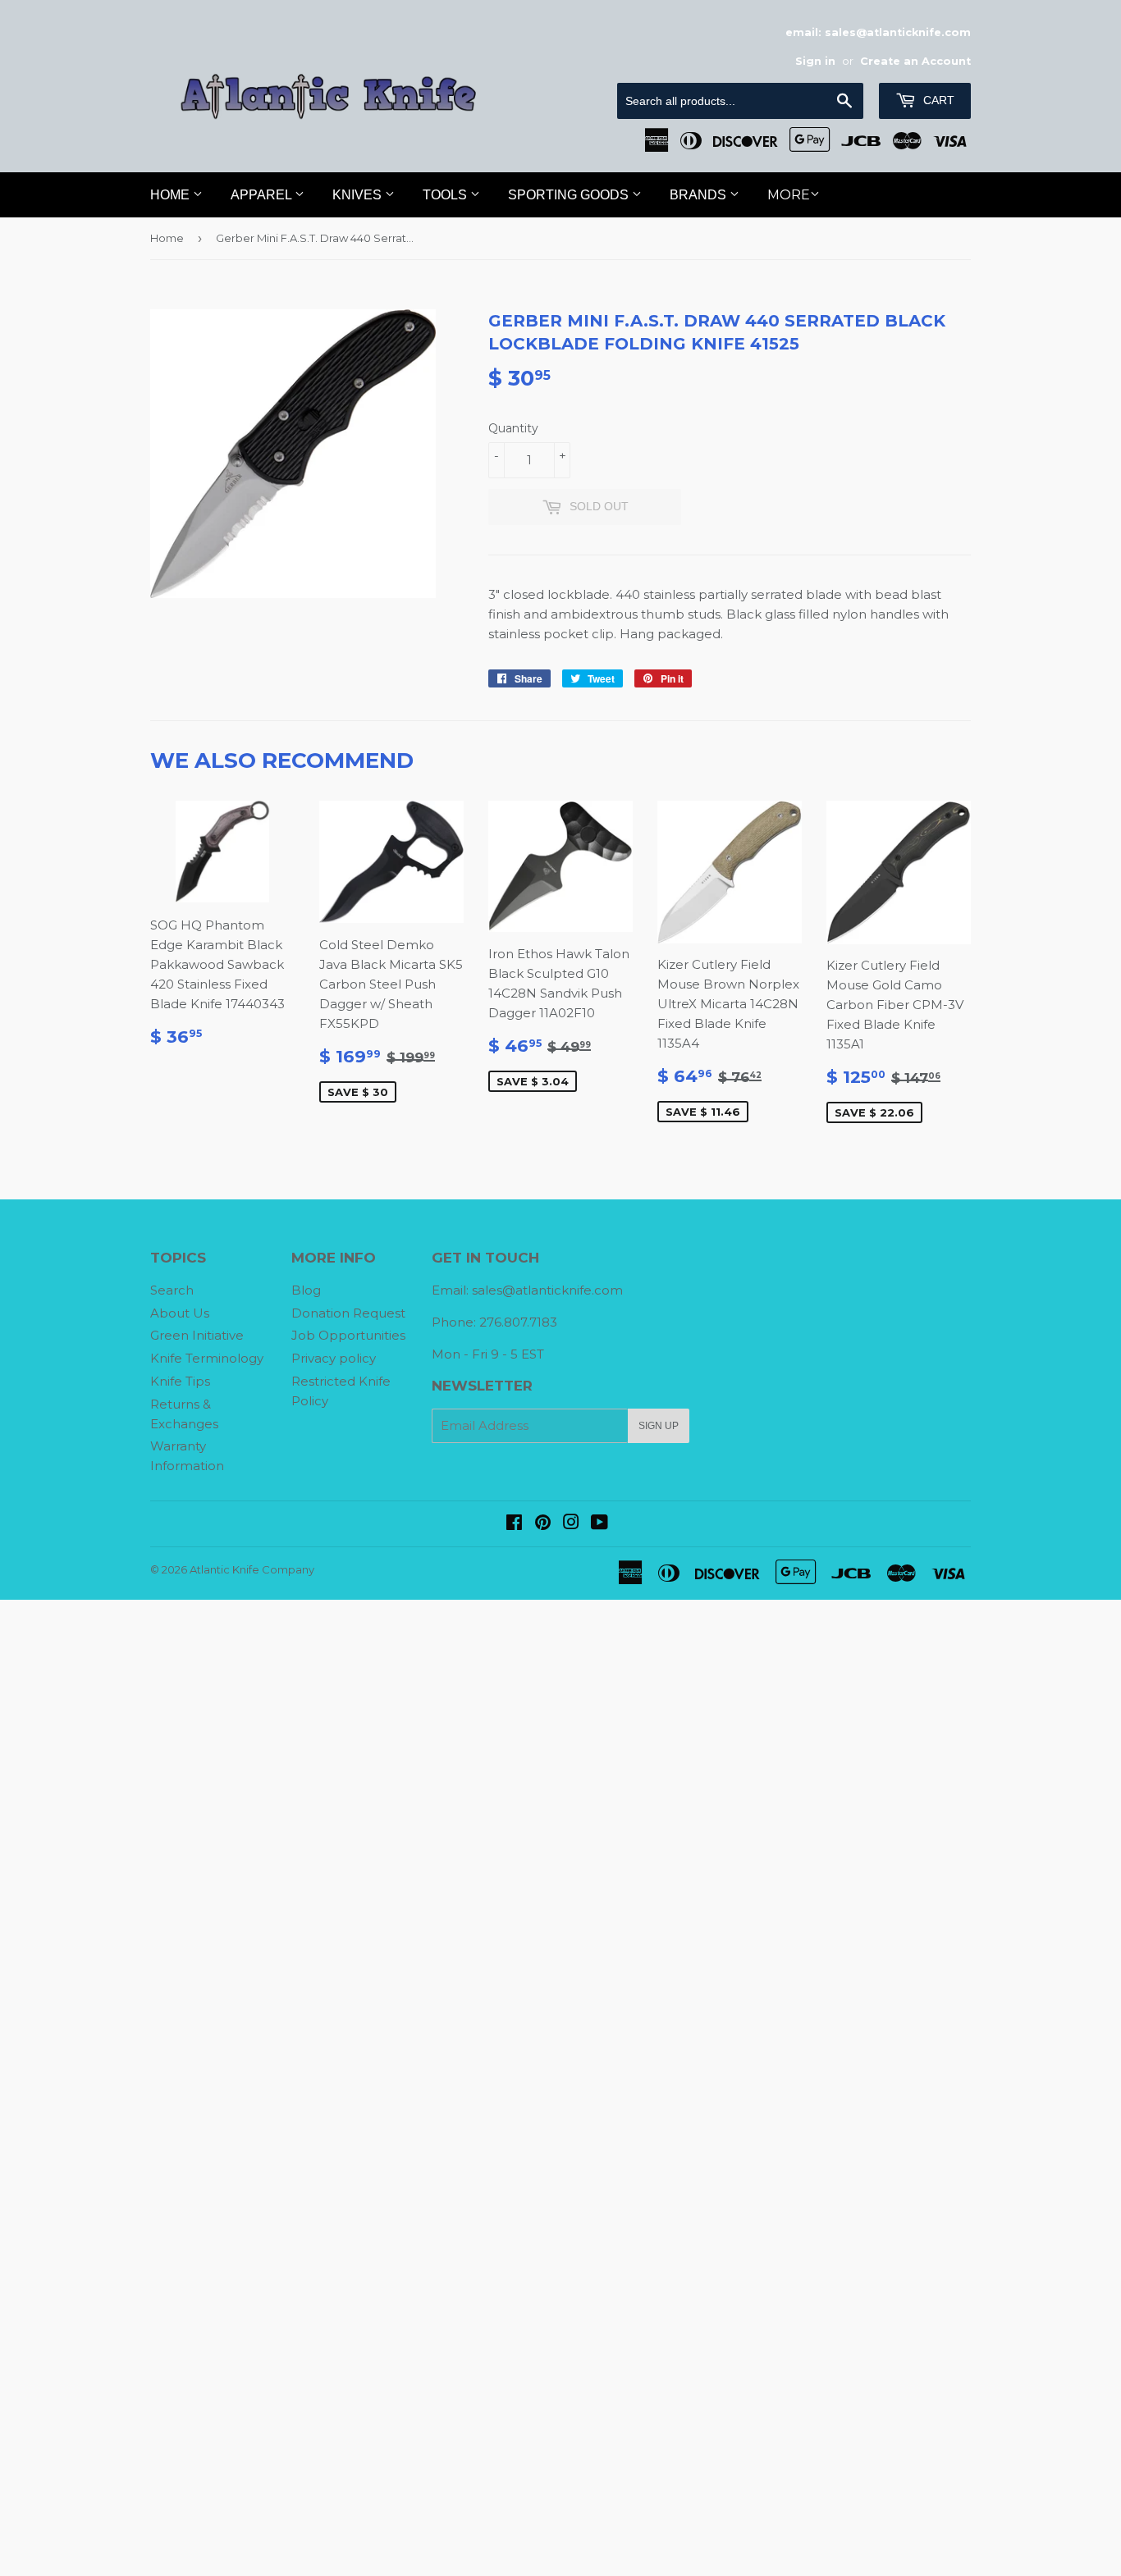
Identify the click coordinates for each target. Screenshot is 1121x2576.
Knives (359, 195)
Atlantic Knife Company (252, 1569)
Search (172, 1290)
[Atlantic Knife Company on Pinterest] (543, 1524)
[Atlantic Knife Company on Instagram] (571, 1524)
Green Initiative (197, 1335)
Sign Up (659, 1426)
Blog (306, 1290)
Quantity (513, 428)
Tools (446, 195)
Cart (937, 100)
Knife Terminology (207, 1358)
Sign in (815, 61)
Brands (700, 195)
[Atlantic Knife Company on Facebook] (514, 1524)
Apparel (263, 195)
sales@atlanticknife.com (547, 1290)
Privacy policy (334, 1358)
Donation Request (348, 1313)
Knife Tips (180, 1381)
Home (172, 195)
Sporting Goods (570, 195)
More (789, 195)
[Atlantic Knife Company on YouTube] (599, 1524)
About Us (180, 1313)
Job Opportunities (348, 1335)
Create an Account (915, 61)
